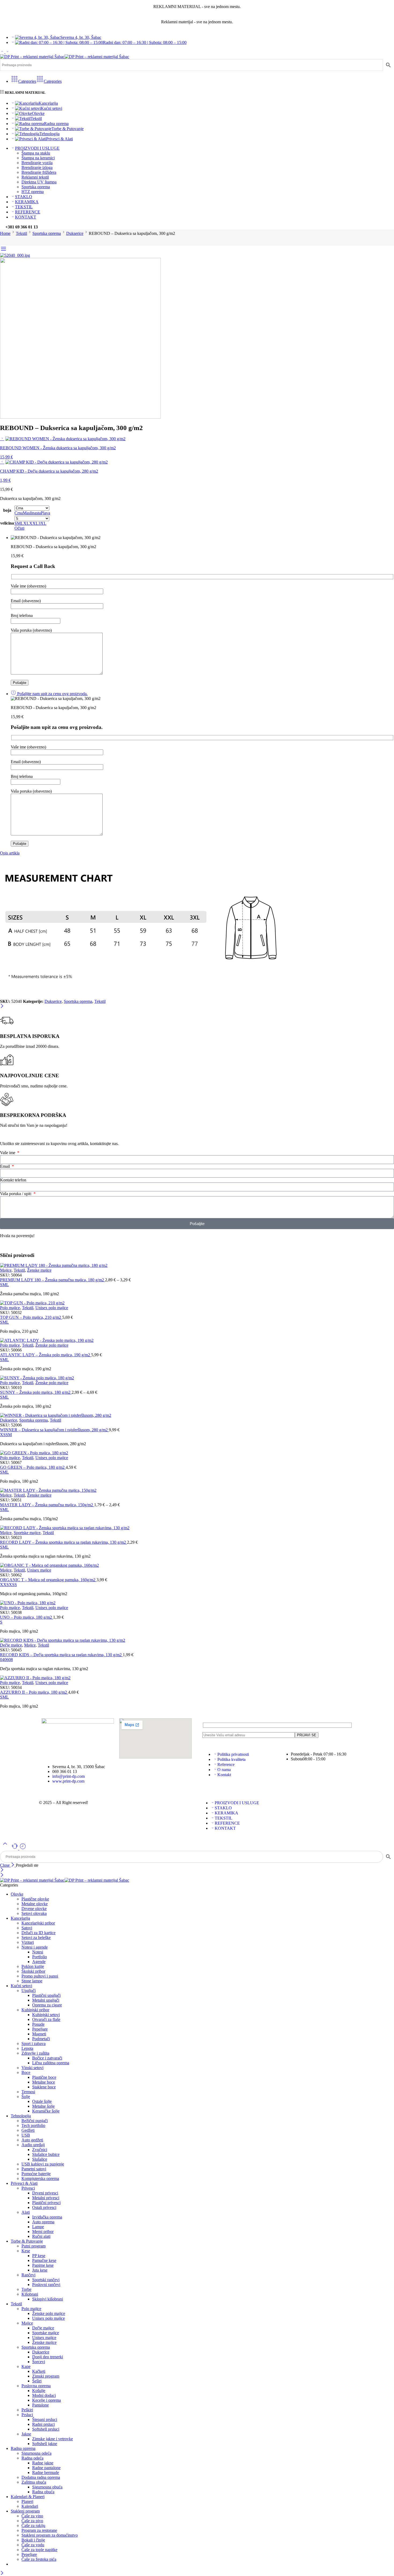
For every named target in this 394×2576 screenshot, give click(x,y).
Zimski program (46, 2376)
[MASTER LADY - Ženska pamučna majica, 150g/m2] (197, 1490)
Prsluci (27, 2415)
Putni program (34, 2246)
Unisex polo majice (52, 1308)
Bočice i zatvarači (47, 2058)
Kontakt (224, 1775)
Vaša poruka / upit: (16, 1194)
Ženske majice (39, 1270)
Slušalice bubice (46, 2154)
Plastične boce (44, 2077)
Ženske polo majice (52, 1345)
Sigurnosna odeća (36, 2453)
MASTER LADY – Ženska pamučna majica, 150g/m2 (47, 1505)
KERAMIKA (27, 202)
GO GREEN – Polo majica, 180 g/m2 (33, 1467)
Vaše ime (8, 1153)
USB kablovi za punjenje (43, 2164)
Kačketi (39, 2371)
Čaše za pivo (32, 2521)
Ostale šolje (42, 2101)
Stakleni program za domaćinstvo (50, 2535)
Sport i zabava (34, 2044)
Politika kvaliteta (231, 1759)
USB (26, 2135)
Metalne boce (44, 2082)
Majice (6, 1270)
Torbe (26, 2289)
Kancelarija (48, 103)
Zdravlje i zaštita (35, 2053)
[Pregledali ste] (23, 1848)
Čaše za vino (32, 2516)
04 (2, 1660)
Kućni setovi (51, 108)
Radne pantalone (46, 2468)
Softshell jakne (45, 2444)
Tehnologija (49, 134)
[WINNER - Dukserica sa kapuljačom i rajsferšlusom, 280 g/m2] (197, 1415)
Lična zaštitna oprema (51, 2063)
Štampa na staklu (36, 153)
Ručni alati (41, 2236)
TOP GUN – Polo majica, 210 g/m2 (31, 1317)
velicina (7, 523)
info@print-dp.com (68, 1776)
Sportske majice (27, 1533)
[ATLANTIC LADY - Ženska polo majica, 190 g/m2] (197, 1340)
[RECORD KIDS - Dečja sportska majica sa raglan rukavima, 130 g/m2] (197, 1640)
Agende (39, 1962)
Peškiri (27, 2410)
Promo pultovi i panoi (40, 1976)
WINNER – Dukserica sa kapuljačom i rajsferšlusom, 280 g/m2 (54, 1430)
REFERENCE (28, 212)
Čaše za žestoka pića (39, 2559)
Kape (26, 2366)
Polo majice (10, 1308)
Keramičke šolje (46, 2111)
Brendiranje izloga (37, 167)
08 (11, 1660)
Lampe (38, 2227)
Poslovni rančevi (46, 2285)
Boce (26, 2072)
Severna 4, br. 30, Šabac (81, 37)
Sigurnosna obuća (47, 2487)
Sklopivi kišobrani (48, 2299)
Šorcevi (39, 2362)
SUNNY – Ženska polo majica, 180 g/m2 (36, 1392)
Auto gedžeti (32, 2140)
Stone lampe (32, 1981)
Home (5, 233)
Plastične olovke (35, 1899)
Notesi (38, 1952)
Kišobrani (30, 2294)
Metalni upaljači (46, 2000)
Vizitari (28, 1942)
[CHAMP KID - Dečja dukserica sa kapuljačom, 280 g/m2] (2, 462)
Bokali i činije (33, 2540)
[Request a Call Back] (15, 1848)
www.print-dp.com (68, 1781)
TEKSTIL (24, 207)
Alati (26, 2212)
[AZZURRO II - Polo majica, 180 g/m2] (197, 1678)
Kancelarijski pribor (38, 1923)
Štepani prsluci (45, 2419)
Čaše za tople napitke (39, 2550)
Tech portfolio (33, 2125)
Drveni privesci (45, 2193)
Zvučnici (40, 2150)
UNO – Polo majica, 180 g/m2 (27, 1617)
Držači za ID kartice (38, 1933)
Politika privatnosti (233, 1754)
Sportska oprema (36, 187)
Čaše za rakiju (33, 2526)
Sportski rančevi (46, 2280)
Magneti (39, 2034)
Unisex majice (39, 1570)
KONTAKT (26, 217)
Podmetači (41, 2039)
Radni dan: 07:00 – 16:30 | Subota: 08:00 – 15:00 (145, 42)
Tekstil (36, 118)
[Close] (2, 1006)
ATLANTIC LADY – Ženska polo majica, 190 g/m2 (46, 1355)
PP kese (39, 2256)
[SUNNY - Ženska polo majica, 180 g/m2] (197, 1378)
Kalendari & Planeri (28, 2497)
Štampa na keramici (38, 158)
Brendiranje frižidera (39, 172)
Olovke (38, 113)
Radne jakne (43, 2463)
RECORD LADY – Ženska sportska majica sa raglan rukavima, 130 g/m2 (64, 1542)
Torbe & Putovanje (68, 129)
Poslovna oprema (36, 2386)
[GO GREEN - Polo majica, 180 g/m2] (197, 1453)
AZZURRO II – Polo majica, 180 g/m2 (34, 1692)
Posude (38, 2024)
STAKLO (24, 197)
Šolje (26, 2097)
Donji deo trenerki (48, 2357)
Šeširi (37, 2381)
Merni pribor (43, 2232)
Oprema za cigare (47, 2005)
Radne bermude (46, 2473)
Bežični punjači (35, 2121)
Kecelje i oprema (47, 2400)
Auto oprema (43, 2222)
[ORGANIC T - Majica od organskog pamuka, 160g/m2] (197, 1565)
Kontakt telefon (13, 1180)
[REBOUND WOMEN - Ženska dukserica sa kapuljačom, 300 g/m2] (2, 438)
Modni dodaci (44, 2395)
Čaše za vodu (33, 2545)
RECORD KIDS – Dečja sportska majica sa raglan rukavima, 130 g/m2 (61, 1655)
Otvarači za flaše (46, 2019)
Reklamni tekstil (35, 177)
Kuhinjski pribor (35, 2010)
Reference (226, 1765)
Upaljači (29, 1991)
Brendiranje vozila (37, 163)
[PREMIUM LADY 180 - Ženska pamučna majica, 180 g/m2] (197, 1266)
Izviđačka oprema (47, 2217)
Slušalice (40, 2159)
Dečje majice (11, 1645)
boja (7, 510)
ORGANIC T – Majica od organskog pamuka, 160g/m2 (48, 1580)
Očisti (19, 528)
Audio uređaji (33, 2145)
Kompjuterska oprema (40, 2178)
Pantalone (40, 2405)
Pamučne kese (44, 2260)
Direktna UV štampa (39, 182)
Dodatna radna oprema (41, 2477)
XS (3, 1435)
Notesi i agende (35, 1947)
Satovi (27, 1928)
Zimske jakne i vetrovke (53, 2439)
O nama (224, 1770)
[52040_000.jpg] (15, 255)
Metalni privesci (46, 2198)
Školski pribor (33, 1971)
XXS (4, 1585)
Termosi (28, 2092)
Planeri (27, 2501)
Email (5, 1166)
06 (6, 1660)
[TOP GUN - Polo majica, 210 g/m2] (197, 1303)
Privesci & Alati (60, 139)
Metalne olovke (35, 1904)
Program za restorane (39, 2530)
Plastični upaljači (46, 1995)
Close (5, 1865)
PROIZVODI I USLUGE (37, 148)
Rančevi (28, 2275)
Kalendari (30, 2506)
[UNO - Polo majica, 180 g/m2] (197, 1603)
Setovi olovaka (34, 1913)
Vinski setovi (32, 2068)
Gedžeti (28, 2130)
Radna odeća (32, 2458)
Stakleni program (25, 2511)
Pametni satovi (34, 2169)
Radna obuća (43, 2492)
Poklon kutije (33, 1966)
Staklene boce (44, 2087)
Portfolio (40, 1957)
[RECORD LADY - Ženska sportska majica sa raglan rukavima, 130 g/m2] (197, 1528)
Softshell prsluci (46, 2429)
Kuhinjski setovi (46, 2015)
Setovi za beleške (36, 1937)
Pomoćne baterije (36, 2174)
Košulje (39, 2391)
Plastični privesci (46, 2203)
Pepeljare (40, 2029)
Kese (26, 2251)
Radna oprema (56, 124)
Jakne (26, 2434)
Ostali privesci (44, 2207)
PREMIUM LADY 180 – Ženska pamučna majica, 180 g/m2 (53, 1280)
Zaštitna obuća (34, 2482)
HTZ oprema (33, 192)
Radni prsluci (43, 2424)
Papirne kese (43, 2265)
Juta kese (40, 2270)
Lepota (27, 2048)
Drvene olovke (34, 1909)
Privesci (28, 2188)
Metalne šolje (43, 2106)
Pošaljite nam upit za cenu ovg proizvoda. (52, 694)
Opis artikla (10, 853)
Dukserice (75, 233)
